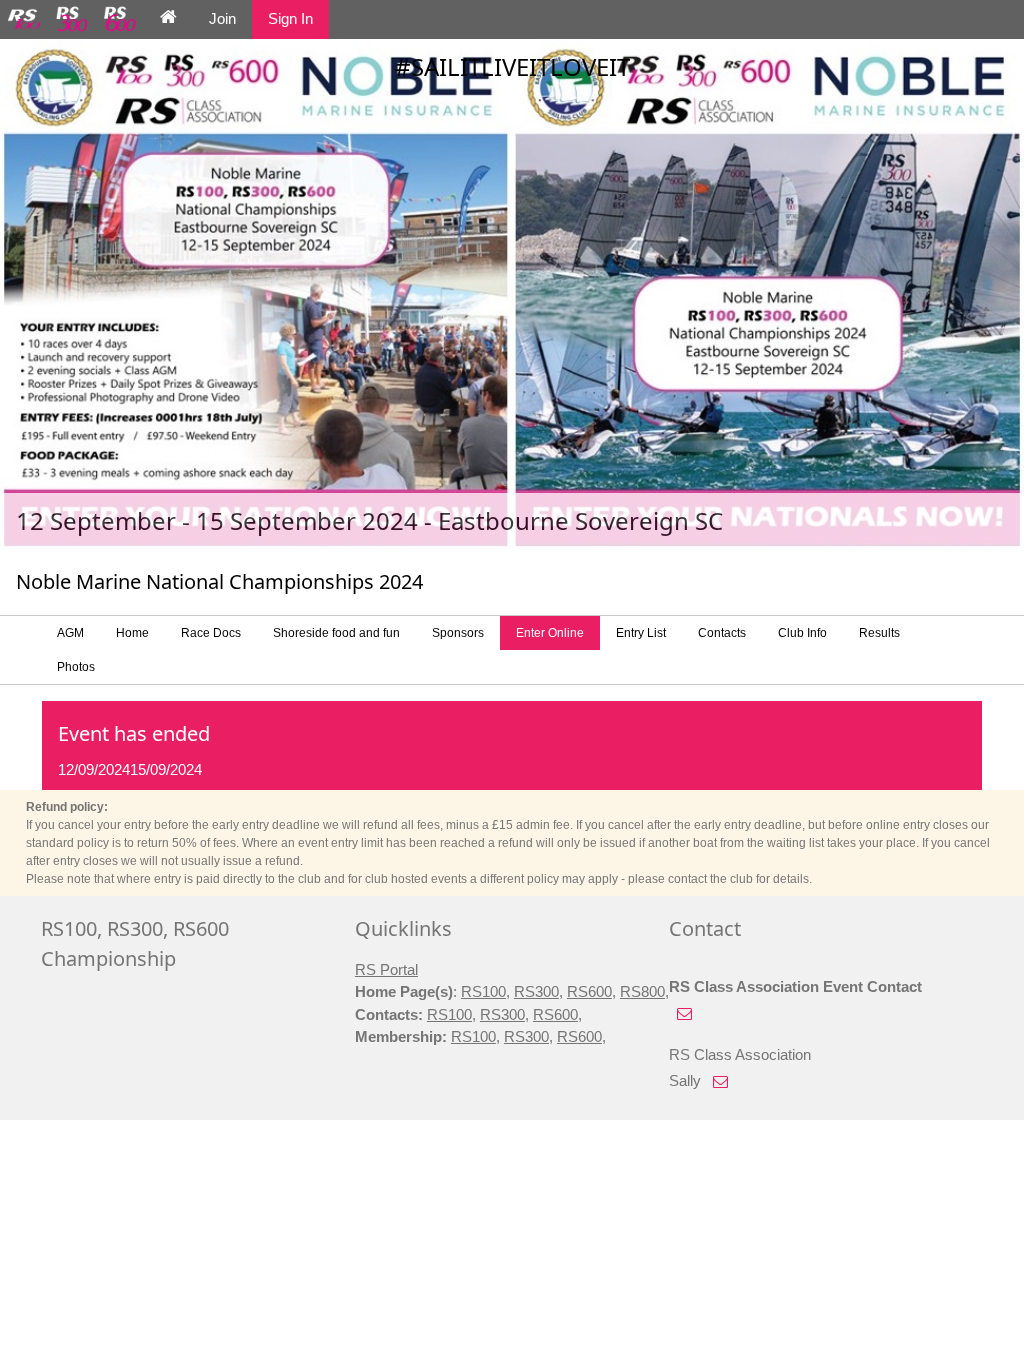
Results (879, 633)
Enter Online (550, 633)
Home (132, 633)
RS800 (642, 991)
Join (222, 18)
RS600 (589, 991)
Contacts (722, 633)
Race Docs (211, 633)
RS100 (483, 991)
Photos (76, 667)
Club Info (802, 633)
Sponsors (458, 633)
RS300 (536, 991)
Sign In (290, 18)
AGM (70, 633)
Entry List (641, 633)
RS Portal (386, 969)
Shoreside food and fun (336, 633)
